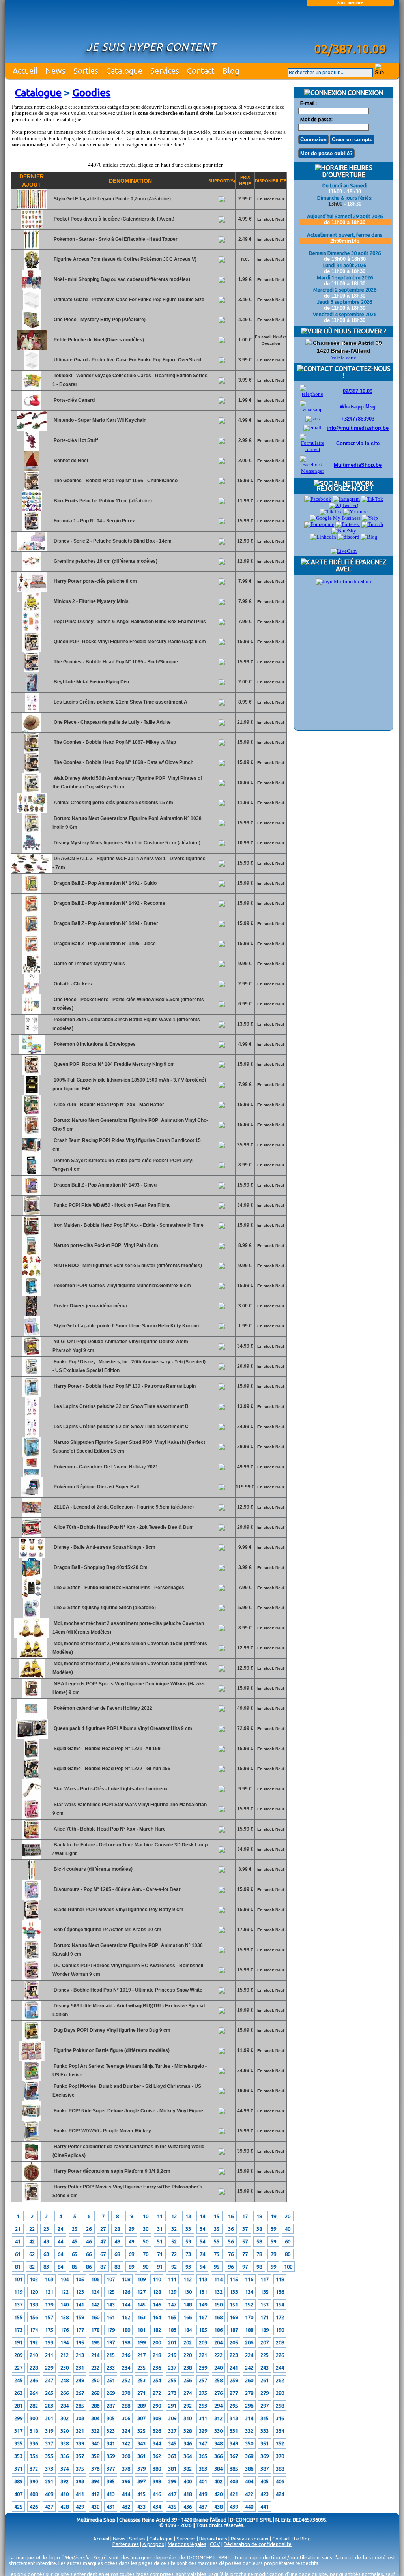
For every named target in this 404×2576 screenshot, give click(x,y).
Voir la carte (344, 358)
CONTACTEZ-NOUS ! (362, 372)
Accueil (25, 71)
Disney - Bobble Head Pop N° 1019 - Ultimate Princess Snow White (127, 1990)
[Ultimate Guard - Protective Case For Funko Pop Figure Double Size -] (32, 308)
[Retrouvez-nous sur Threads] (331, 512)
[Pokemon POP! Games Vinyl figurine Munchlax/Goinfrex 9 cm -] (32, 1294)
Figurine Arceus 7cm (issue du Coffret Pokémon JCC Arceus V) (124, 259)
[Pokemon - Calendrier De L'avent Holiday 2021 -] (32, 1475)
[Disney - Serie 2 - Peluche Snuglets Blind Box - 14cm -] (32, 550)
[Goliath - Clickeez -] (32, 992)
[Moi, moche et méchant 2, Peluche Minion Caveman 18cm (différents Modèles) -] (32, 1677)
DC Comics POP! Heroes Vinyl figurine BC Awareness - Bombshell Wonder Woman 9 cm (128, 1970)
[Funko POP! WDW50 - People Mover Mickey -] (32, 2140)
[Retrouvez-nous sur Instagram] (346, 499)
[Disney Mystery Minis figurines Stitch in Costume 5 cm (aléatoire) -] (32, 852)
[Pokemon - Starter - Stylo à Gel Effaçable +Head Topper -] (32, 248)
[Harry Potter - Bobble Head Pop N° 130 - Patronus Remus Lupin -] (32, 1395)
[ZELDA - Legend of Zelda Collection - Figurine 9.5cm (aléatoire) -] (32, 1516)
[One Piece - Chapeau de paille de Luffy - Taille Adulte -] (32, 731)
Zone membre (350, 2)
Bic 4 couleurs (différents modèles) (93, 1869)
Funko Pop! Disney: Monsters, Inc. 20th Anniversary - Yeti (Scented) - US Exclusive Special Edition (129, 1366)
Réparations (213, 2539)
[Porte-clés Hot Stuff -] (32, 449)
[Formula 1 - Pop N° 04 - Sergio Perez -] (32, 530)
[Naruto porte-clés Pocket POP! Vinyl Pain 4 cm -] (32, 1254)
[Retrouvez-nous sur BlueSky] (344, 531)
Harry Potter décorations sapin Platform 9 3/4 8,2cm (111, 2171)
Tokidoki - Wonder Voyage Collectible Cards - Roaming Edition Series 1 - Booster (130, 380)
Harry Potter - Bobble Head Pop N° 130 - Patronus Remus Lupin (124, 1386)
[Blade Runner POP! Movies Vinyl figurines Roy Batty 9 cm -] (32, 1918)
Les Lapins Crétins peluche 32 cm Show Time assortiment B (121, 1406)
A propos (153, 2544)
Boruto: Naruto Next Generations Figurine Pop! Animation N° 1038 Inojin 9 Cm (127, 823)
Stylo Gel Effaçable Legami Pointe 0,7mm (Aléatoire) (112, 199)
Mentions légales (187, 2544)
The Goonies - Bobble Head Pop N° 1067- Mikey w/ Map (114, 742)
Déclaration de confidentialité (258, 2544)
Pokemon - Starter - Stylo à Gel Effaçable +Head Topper (115, 239)
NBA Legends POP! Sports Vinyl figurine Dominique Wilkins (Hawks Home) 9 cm (129, 1688)
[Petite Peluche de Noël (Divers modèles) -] (32, 348)
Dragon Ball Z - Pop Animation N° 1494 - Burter (105, 923)
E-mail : (309, 103)
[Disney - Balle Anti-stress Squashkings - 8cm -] (32, 1556)
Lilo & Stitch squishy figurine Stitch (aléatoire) (104, 1608)
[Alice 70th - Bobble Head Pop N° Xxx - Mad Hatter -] (32, 1113)
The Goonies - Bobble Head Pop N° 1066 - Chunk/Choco (115, 481)
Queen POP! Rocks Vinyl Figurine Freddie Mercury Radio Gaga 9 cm (129, 642)
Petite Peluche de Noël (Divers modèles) (98, 340)
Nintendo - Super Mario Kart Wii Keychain (99, 420)
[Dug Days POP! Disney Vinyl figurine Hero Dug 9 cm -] (32, 2039)
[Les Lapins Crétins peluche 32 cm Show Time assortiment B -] (32, 1415)
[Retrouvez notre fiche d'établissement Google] (335, 518)
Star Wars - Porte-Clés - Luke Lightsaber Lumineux (110, 1789)
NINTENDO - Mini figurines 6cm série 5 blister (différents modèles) (127, 1266)
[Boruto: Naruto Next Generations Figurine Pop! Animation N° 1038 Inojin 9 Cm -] (32, 831)
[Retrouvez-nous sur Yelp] (370, 518)
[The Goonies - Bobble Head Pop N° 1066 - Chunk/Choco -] (32, 489)
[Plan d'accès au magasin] (309, 343)
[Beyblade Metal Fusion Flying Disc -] (32, 691)
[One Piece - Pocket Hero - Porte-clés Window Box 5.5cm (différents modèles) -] (32, 1013)
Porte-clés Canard (74, 400)
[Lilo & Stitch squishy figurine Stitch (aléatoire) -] (32, 1616)
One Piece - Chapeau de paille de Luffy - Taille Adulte (112, 722)
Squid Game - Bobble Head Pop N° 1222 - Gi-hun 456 (111, 1769)
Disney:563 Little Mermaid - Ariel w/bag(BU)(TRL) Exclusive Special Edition (129, 2010)
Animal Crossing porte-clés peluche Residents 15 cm (113, 803)
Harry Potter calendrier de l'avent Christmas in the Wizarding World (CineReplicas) (128, 2151)
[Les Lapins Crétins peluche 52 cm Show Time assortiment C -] (32, 1435)
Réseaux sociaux (250, 2539)
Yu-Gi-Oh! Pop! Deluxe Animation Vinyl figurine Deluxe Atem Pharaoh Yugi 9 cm (120, 1346)
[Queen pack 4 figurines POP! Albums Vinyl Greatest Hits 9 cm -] (32, 1737)
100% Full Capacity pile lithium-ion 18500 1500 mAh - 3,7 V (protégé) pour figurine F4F (129, 1084)
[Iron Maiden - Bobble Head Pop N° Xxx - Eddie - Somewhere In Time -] (32, 1234)
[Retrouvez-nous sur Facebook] (318, 499)
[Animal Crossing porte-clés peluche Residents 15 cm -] (32, 811)
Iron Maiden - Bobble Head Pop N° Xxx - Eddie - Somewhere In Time (128, 1225)
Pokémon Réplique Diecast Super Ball (96, 1487)
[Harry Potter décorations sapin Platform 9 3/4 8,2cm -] (32, 2180)
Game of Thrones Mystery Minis (89, 964)
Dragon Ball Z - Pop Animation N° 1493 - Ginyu (105, 1185)
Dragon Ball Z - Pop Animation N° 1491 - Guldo (105, 883)
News (55, 71)
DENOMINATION (130, 181)
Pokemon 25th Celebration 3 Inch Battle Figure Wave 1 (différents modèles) (126, 1024)
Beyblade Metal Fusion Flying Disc (92, 682)
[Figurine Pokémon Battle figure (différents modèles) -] (32, 2059)
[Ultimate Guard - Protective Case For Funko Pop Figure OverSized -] (32, 369)
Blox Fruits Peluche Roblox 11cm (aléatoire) (102, 501)
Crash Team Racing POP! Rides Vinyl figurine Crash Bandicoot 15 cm (127, 1145)
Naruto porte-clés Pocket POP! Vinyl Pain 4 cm (105, 1245)
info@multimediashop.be (358, 428)
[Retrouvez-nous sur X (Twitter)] (344, 505)
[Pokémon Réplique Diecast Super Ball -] (32, 1496)
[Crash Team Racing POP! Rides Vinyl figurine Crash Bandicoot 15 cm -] (32, 1153)
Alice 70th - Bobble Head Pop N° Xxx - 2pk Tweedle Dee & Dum (123, 1527)
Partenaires (126, 2544)
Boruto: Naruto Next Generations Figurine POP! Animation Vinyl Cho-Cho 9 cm (130, 1125)
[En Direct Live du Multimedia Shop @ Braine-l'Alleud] (344, 551)
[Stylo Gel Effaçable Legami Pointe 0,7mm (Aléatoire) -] (32, 208)
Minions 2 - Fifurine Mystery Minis (91, 601)
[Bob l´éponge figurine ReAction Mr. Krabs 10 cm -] (32, 1938)
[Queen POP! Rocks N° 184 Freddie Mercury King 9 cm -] (32, 1073)
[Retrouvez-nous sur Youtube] (355, 512)
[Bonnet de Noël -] (32, 469)
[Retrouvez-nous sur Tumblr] (372, 524)
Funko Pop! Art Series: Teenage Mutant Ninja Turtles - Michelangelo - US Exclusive (130, 2071)
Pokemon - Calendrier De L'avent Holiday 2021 (105, 1467)
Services (165, 71)
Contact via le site (358, 443)
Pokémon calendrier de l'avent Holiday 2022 (102, 1708)
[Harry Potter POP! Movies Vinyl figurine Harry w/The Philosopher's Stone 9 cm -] (32, 2200)
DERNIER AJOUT (32, 181)
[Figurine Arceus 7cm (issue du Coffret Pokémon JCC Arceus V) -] (32, 268)
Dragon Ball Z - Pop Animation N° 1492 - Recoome (109, 903)
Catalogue (124, 71)
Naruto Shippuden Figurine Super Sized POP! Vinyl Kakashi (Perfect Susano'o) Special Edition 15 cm (129, 1447)
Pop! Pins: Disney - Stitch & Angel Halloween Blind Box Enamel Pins (129, 622)
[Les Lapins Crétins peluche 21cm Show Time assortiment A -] (32, 711)
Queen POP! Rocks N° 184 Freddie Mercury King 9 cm (114, 1064)
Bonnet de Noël (70, 461)
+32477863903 (358, 419)
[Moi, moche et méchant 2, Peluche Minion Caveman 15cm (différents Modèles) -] (32, 1657)
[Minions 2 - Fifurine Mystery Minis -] (32, 610)
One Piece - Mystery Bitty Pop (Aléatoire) (99, 320)
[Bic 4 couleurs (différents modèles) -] (32, 1878)
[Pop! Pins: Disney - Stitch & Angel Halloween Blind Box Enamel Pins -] (32, 630)
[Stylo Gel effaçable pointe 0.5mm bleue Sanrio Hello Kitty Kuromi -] (32, 1335)
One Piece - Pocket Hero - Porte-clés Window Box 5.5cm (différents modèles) (128, 1004)
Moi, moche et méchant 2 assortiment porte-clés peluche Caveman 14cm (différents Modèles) (128, 1628)
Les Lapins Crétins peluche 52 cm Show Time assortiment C (121, 1427)
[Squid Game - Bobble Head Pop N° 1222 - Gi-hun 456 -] (32, 1777)
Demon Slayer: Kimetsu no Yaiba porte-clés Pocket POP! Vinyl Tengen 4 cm (123, 1165)
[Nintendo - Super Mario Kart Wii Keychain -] (32, 429)
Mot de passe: (316, 119)
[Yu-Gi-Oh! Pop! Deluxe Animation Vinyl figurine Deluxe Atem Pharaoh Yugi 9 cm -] (32, 1355)
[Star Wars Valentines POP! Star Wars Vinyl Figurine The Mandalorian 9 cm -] (32, 1818)
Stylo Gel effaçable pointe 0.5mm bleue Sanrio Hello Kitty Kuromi (126, 1326)
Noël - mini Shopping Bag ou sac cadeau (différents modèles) (121, 279)
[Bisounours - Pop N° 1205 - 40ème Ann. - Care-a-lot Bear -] (32, 1898)
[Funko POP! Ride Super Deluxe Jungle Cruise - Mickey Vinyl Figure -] (32, 2119)
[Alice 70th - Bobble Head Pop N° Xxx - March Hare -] (32, 1838)
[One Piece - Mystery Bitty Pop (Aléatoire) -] (32, 328)
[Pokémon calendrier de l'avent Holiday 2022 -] (32, 1717)
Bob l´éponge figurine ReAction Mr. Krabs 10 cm (107, 1930)
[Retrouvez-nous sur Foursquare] (319, 524)
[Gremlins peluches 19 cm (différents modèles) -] (32, 570)
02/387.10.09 (358, 391)
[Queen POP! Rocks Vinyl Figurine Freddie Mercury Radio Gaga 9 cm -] (32, 650)
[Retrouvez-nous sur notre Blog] (369, 537)
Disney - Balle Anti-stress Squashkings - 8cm (104, 1547)
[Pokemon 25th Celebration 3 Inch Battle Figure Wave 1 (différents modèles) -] (32, 1033)
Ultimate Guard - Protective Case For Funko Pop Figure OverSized (127, 360)
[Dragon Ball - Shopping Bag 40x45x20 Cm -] (32, 1576)
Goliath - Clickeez (73, 984)
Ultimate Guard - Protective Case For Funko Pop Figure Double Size (128, 300)
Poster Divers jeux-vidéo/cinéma (90, 1306)
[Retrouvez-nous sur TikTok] (372, 499)
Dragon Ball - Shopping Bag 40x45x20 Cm (100, 1567)
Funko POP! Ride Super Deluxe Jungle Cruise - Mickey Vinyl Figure (128, 2111)
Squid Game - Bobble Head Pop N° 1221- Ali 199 (107, 1749)
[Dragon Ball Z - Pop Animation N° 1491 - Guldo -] (32, 892)
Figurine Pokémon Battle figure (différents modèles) (111, 2050)
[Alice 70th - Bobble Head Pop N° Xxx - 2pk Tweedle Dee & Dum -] (32, 1536)
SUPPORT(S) (222, 181)
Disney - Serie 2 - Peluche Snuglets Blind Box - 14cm (112, 541)
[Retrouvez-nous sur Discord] (348, 537)
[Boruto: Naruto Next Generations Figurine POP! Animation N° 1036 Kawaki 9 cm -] (32, 1958)
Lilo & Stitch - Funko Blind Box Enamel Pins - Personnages (118, 1588)
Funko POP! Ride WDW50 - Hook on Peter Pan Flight (111, 1205)
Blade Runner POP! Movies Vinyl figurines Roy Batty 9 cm (118, 1910)
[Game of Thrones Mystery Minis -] (32, 972)
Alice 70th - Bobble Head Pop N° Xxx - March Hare (109, 1829)
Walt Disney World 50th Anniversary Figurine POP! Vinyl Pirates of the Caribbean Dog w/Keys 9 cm (127, 783)
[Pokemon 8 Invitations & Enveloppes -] (32, 1053)
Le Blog (302, 2539)
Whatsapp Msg (358, 407)
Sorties (86, 71)
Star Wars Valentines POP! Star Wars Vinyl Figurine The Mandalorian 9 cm (130, 1809)
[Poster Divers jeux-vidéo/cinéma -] (32, 1314)
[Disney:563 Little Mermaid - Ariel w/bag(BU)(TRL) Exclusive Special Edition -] (32, 2019)
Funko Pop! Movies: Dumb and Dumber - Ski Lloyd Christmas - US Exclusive (127, 2091)
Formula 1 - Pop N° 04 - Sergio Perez (94, 521)
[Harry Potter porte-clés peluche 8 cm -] (32, 590)
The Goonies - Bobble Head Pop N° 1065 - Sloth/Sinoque (115, 662)
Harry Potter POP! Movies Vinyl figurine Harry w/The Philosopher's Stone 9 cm (127, 2191)
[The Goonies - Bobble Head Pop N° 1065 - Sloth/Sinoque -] (32, 670)
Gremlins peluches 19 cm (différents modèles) (105, 561)
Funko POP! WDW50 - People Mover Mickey (102, 2131)
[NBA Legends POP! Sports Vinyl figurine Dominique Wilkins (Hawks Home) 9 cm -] (32, 1697)
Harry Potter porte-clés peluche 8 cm (95, 581)
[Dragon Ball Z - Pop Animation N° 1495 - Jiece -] (32, 952)
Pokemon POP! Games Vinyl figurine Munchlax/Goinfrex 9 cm (122, 1286)
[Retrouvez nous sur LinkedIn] (323, 537)
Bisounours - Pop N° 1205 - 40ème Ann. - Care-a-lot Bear (117, 1889)
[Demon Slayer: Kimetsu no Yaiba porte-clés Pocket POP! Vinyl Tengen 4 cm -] (32, 1174)
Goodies (91, 93)
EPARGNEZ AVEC (361, 565)
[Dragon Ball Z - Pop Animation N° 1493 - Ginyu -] (32, 1194)
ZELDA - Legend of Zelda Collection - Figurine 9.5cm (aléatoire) (123, 1507)
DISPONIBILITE (271, 181)
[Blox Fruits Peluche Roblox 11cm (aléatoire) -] (32, 509)
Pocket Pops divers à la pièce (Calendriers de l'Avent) (113, 219)
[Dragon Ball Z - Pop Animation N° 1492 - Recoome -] (32, 912)
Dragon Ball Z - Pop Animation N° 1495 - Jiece (104, 944)
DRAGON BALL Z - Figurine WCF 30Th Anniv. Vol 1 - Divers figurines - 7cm (129, 863)
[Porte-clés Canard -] (32, 409)
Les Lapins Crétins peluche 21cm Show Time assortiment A (120, 702)
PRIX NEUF (245, 181)
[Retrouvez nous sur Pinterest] (348, 524)
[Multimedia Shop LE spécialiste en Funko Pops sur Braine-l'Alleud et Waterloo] (350, 26)
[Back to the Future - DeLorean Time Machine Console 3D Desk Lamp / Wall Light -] (32, 1858)
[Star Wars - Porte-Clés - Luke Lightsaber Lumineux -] (32, 1797)
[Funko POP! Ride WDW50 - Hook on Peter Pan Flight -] (32, 1214)
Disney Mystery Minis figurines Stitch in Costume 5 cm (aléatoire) (126, 843)
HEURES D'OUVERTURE (347, 171)
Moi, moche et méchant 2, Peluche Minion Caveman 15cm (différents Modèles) (130, 1648)
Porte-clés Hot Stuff (75, 440)
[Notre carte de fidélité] (344, 581)
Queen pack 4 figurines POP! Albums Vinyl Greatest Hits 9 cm (122, 1728)
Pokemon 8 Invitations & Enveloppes (94, 1044)
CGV (215, 2544)
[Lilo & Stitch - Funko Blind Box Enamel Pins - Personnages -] (32, 1596)
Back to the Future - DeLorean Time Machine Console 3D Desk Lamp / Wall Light (130, 1849)
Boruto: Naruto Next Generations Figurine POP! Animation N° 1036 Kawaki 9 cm (128, 1950)
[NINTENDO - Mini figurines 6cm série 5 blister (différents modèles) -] (32, 1274)
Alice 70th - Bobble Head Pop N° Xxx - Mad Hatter (108, 1105)
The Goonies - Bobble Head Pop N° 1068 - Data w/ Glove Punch (123, 762)
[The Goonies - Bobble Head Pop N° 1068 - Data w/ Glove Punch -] (32, 771)
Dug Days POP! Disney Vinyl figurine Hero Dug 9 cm (111, 2030)
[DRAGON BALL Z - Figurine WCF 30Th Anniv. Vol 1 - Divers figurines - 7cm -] (32, 872)
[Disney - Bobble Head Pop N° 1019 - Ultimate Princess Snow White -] (32, 1999)
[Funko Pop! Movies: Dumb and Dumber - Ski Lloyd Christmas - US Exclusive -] (32, 2099)
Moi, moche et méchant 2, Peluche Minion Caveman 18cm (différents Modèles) (130, 1668)
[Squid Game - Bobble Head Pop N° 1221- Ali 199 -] (32, 1757)
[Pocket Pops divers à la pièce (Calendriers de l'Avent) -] (32, 228)
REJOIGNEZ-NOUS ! (344, 489)
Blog (231, 71)
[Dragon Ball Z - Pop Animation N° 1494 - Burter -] (32, 932)
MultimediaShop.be (358, 465)
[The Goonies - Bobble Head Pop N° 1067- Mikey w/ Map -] (32, 751)
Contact (201, 71)
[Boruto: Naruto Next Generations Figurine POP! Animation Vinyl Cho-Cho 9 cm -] (32, 1133)
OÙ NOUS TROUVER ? (354, 331)
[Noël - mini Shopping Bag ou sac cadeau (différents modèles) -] (32, 288)
